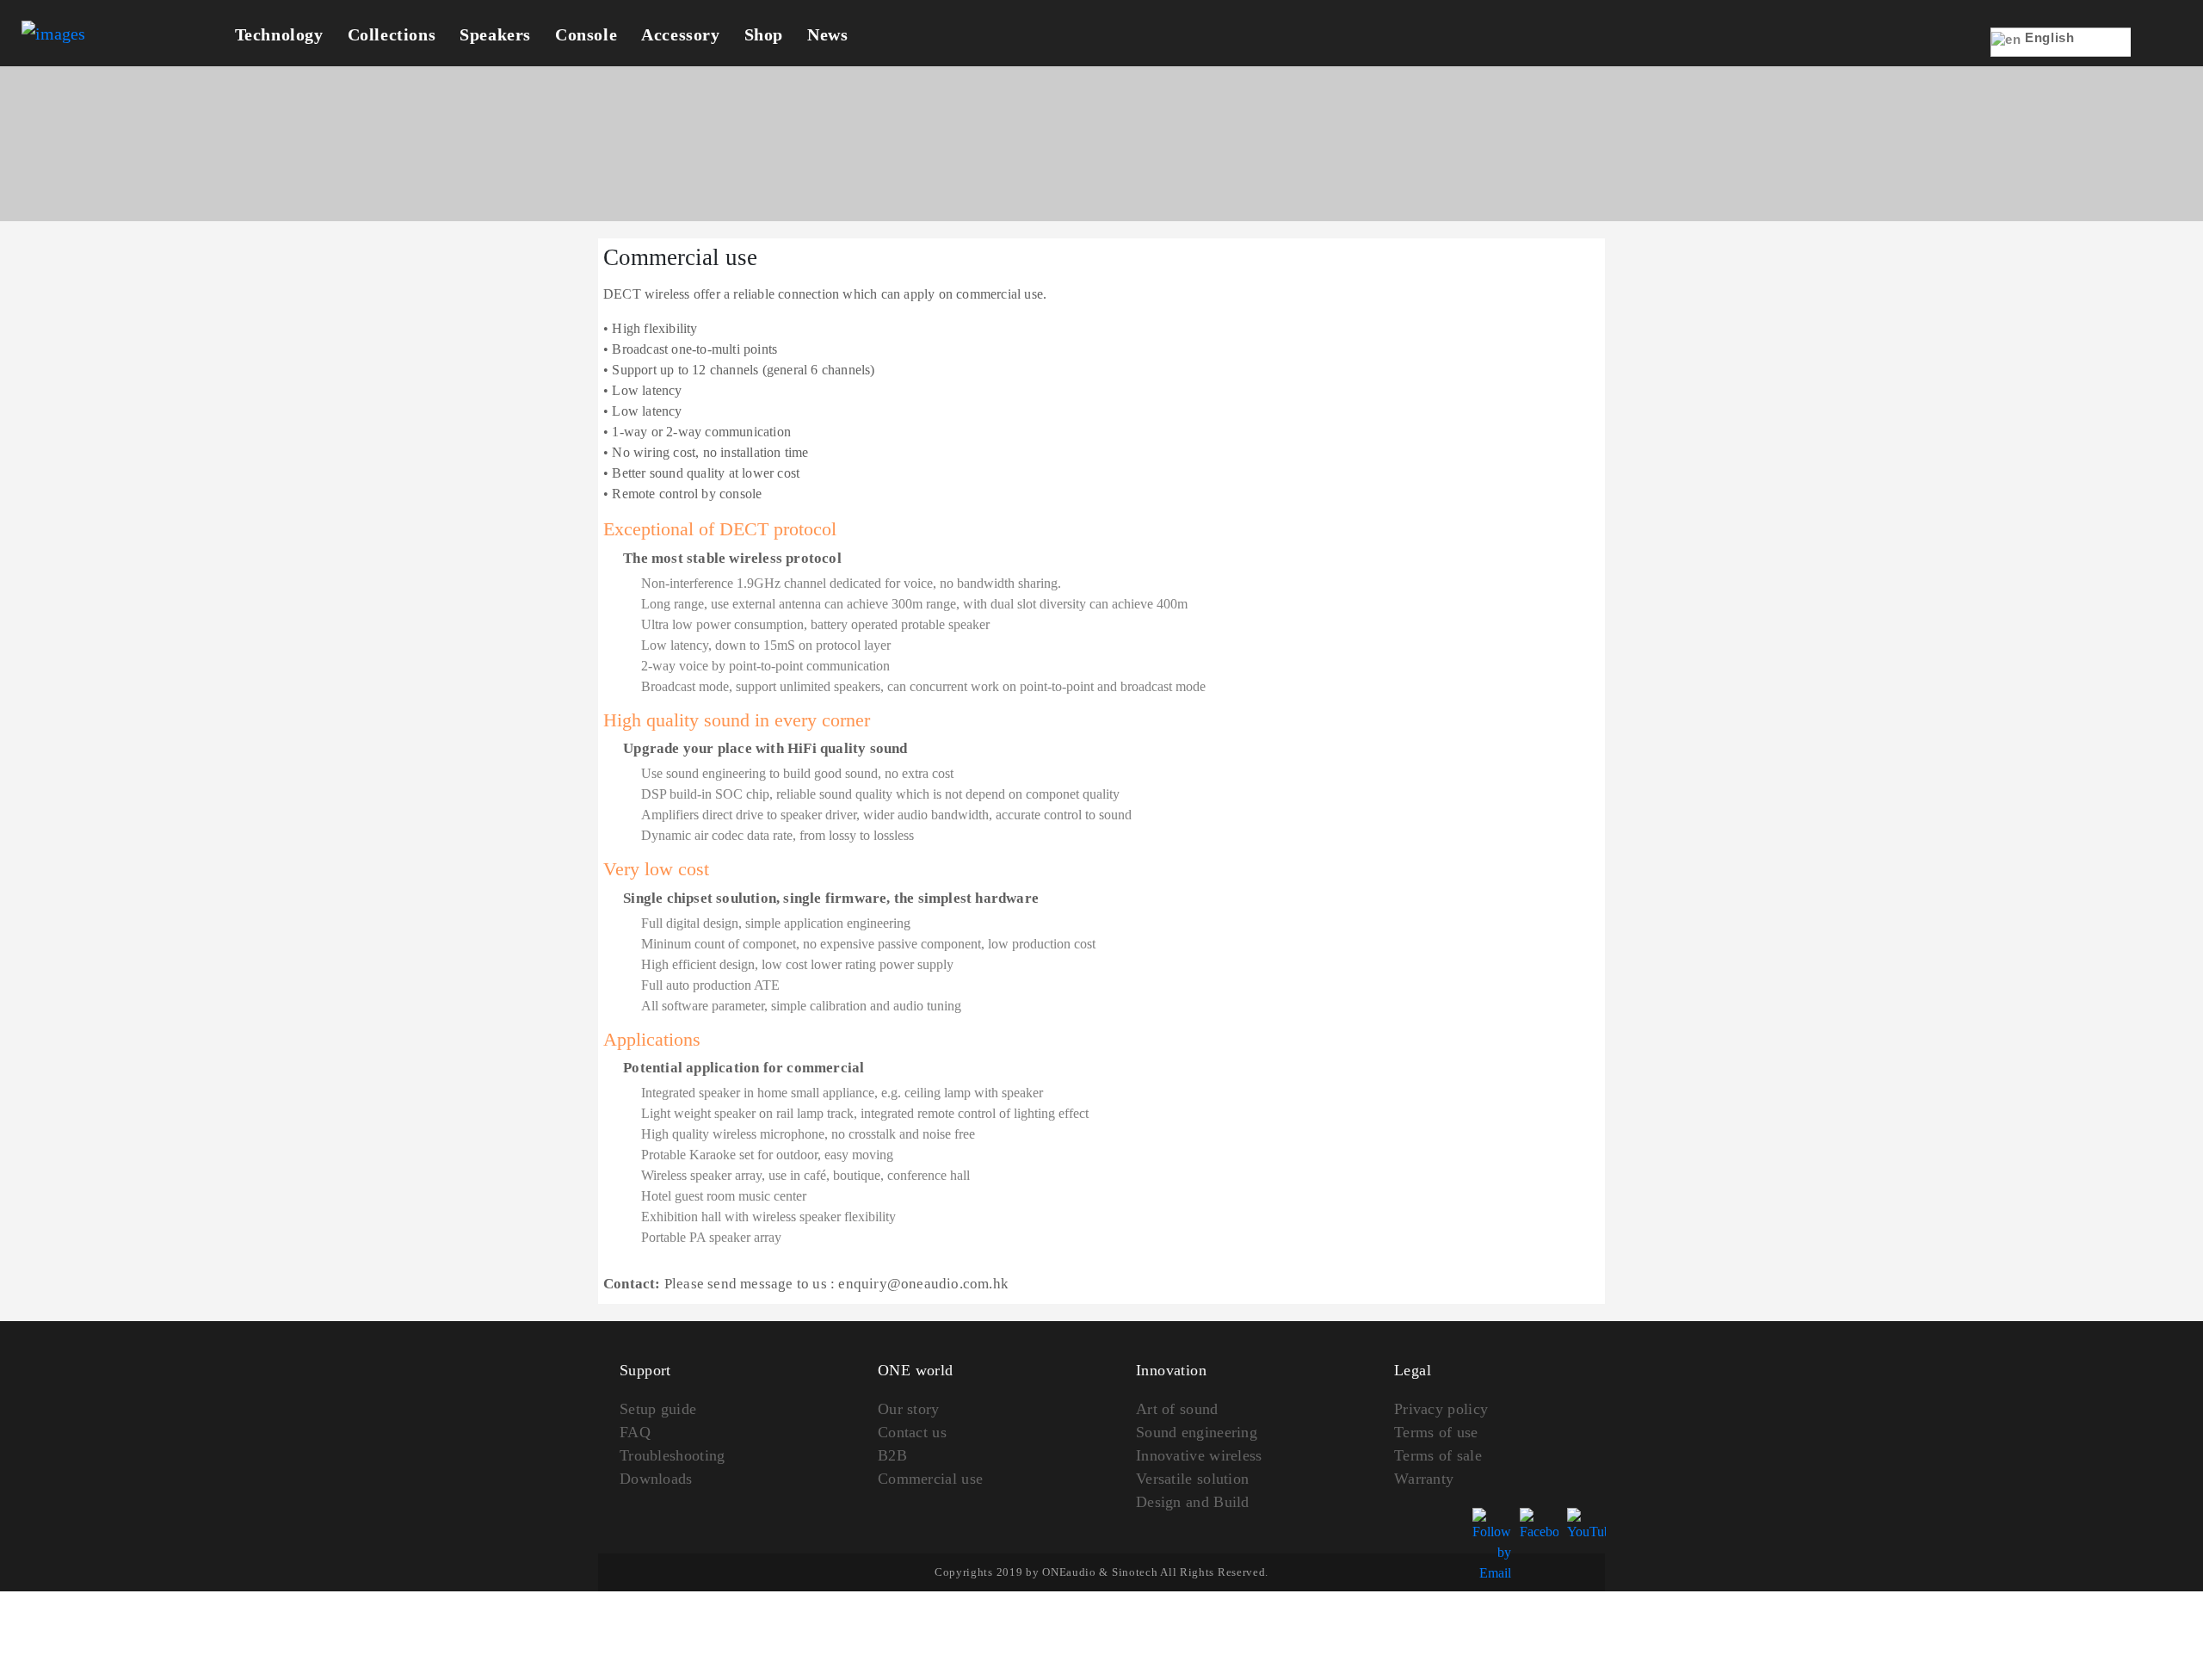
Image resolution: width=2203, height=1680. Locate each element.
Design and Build (1193, 1502)
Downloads (656, 1479)
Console (586, 34)
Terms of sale (1438, 1455)
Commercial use (930, 1479)
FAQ (635, 1432)
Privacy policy (1441, 1409)
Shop (764, 34)
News (827, 34)
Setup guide (658, 1409)
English (2048, 37)
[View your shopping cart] (2157, 54)
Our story (909, 1409)
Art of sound (1177, 1409)
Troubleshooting (673, 1455)
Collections (392, 34)
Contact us (912, 1432)
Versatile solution (1192, 1479)
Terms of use (1436, 1432)
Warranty (1424, 1479)
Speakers (495, 34)
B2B (892, 1455)
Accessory (680, 34)
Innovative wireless (1199, 1455)
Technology (279, 34)
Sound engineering (1197, 1432)
